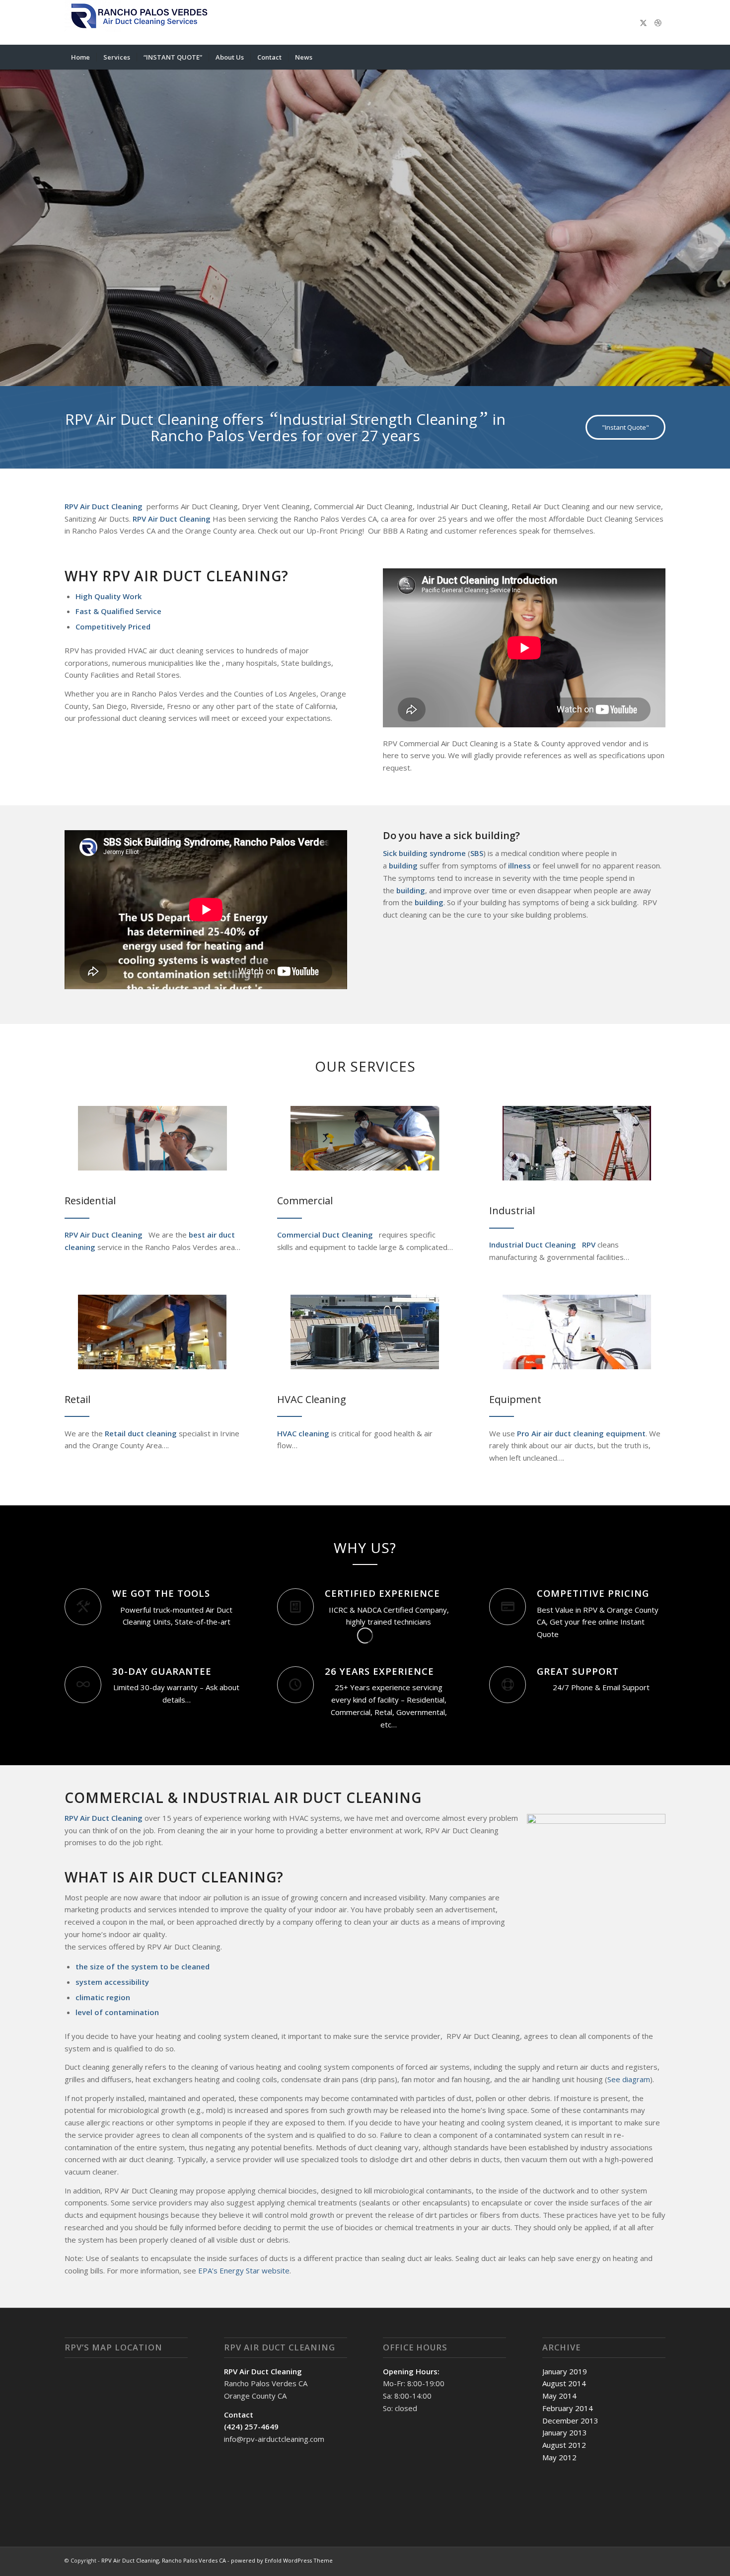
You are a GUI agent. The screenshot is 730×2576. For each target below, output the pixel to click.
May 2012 (559, 2457)
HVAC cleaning (303, 1433)
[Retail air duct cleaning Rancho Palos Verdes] (152, 1332)
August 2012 (564, 2445)
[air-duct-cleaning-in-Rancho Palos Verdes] (152, 1138)
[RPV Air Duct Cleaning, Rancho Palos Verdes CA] (139, 22)
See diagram (629, 2079)
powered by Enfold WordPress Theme (282, 2560)
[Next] (721, 218)
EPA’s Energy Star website (244, 2270)
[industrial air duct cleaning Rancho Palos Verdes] (577, 1143)
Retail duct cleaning (140, 1433)
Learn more (99, 264)
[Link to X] (643, 22)
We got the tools (161, 1593)
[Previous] (9, 218)
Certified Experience (382, 1593)
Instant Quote (179, 264)
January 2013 (565, 2432)
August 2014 (564, 2383)
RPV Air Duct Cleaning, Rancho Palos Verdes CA (164, 2560)
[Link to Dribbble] (658, 22)
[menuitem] (80, 57)
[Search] (659, 57)
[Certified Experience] (295, 1607)
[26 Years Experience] (295, 1685)
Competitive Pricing (593, 1593)
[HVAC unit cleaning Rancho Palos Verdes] (365, 1332)
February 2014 (568, 2408)
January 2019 (565, 2371)
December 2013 (570, 2420)
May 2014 (559, 2396)
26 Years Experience (379, 1671)
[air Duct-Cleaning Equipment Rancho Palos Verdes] (577, 1332)
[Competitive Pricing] (508, 1607)
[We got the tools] (83, 1607)
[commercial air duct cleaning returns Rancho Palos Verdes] (365, 1138)
